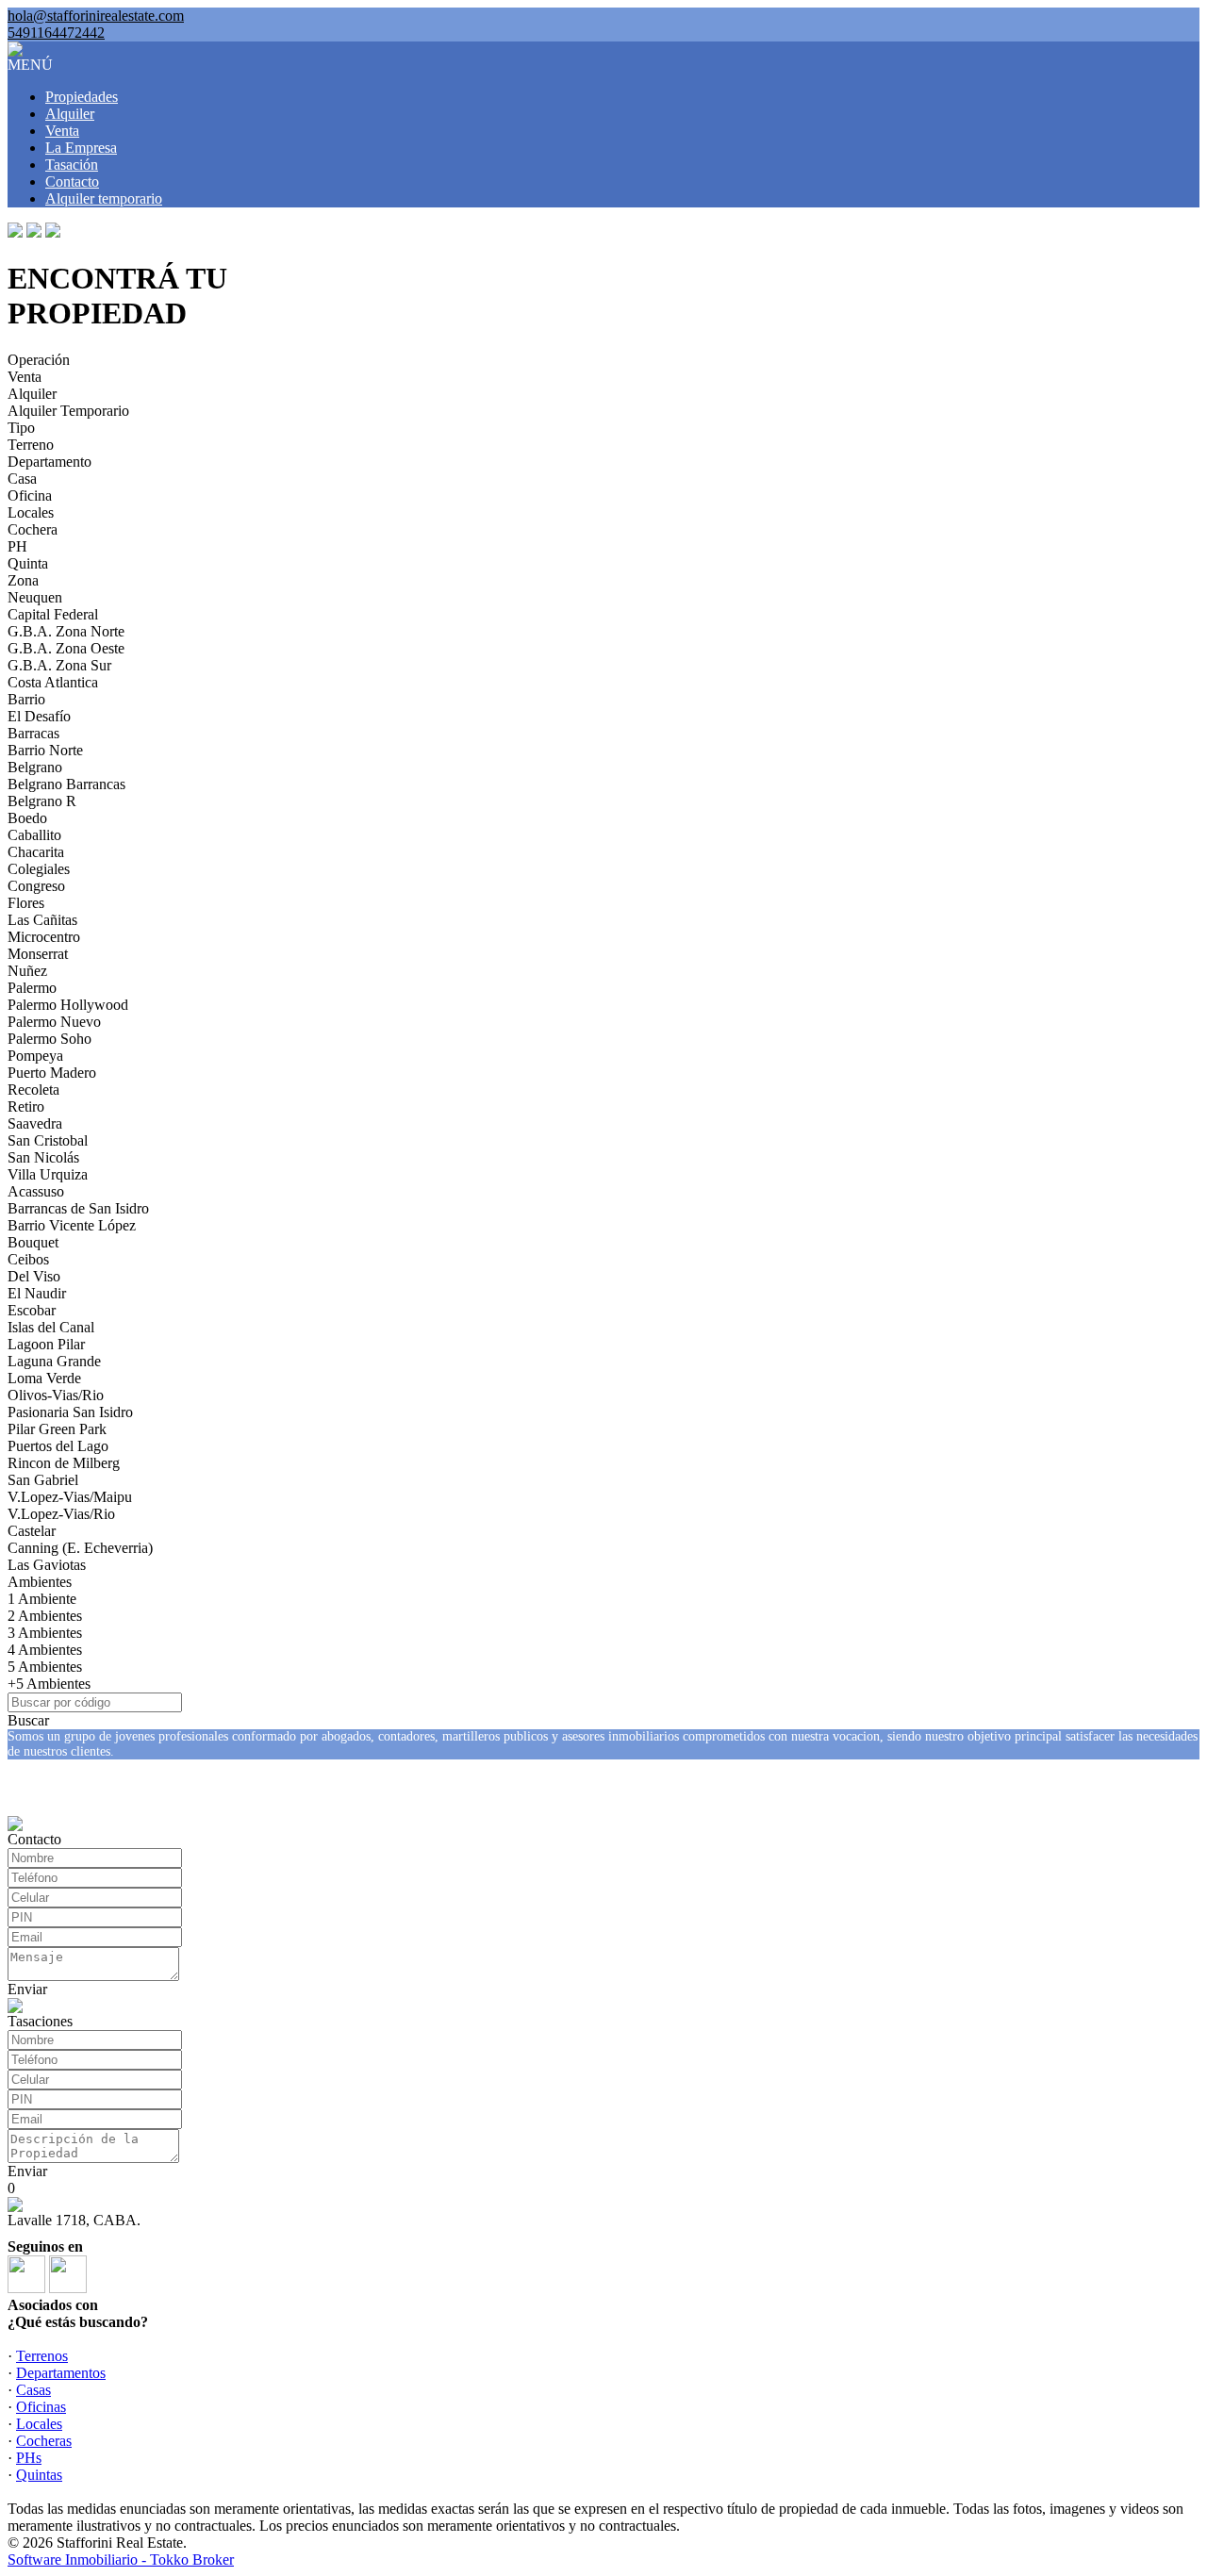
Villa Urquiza (48, 1174)
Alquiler (70, 114)
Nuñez (27, 971)
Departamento (50, 462)
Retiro (26, 1106)
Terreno (31, 445)
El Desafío (39, 716)
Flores (26, 903)
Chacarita (36, 852)
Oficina (30, 495)
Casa (22, 479)
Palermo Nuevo (54, 1022)
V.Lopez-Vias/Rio (61, 1514)
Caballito (34, 835)
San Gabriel (43, 1480)
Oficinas (41, 2407)
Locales (31, 512)
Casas (33, 2390)
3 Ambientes (45, 1633)
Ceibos (28, 1259)
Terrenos (42, 2356)
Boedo (27, 818)
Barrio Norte (45, 750)
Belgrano (35, 767)
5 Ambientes (45, 1667)
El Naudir (37, 1293)
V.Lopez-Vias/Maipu (70, 1497)
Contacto (72, 182)
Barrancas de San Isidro (78, 1208)
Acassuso (36, 1191)
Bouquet (33, 1242)
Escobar (32, 1310)
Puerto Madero (52, 1073)
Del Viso (34, 1276)
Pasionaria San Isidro (70, 1412)
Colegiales (39, 869)
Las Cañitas (42, 920)
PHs (29, 2458)
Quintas (39, 2475)
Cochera (33, 529)
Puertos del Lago (58, 1446)
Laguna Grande (54, 1361)
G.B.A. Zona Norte (66, 631)
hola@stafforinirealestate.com (96, 16)
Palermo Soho (50, 1039)
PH (17, 546)
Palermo (32, 988)
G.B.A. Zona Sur (59, 665)
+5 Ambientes (49, 1684)
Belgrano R (42, 801)
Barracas (33, 733)
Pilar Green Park (57, 1429)
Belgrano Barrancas (66, 784)
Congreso (36, 886)
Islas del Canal (51, 1327)
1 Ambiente (42, 1599)
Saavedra (35, 1123)
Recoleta (33, 1090)
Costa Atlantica (53, 682)
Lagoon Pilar (46, 1344)
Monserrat (38, 954)
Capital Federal (53, 614)
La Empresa (81, 148)
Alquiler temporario (104, 198)
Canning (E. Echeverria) (80, 1548)
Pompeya (35, 1056)
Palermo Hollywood (68, 1005)
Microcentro (44, 937)
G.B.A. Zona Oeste (66, 648)
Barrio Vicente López (72, 1225)
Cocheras (44, 2441)
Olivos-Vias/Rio (56, 1395)
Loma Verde (44, 1378)
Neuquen (35, 597)
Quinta (28, 563)
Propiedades (82, 97)
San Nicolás (43, 1157)
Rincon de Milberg (64, 1463)
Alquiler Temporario (68, 411)
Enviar (27, 1989)
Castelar (32, 1531)
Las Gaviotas (47, 1565)
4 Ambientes (45, 1650)
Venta (62, 131)
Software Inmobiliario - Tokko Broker (121, 2559)
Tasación (72, 165)
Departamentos (61, 2373)
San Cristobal (48, 1140)
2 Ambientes (45, 1616)
